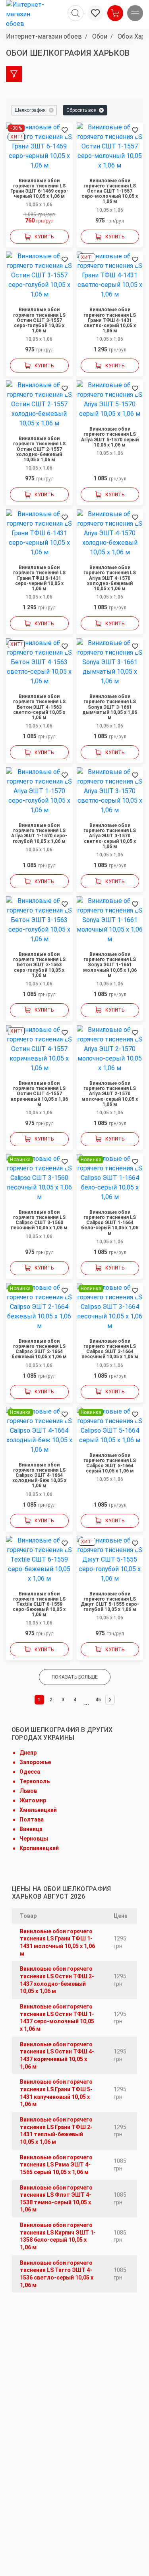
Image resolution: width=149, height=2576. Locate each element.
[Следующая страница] (110, 1700)
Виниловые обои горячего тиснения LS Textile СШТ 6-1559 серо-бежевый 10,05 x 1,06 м (39, 1605)
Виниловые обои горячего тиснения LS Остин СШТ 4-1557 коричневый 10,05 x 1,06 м (39, 1094)
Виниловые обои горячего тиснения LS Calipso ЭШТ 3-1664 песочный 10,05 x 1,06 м (110, 1349)
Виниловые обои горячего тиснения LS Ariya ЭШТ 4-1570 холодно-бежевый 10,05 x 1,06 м (110, 578)
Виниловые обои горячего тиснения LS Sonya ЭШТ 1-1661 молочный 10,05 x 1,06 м (110, 965)
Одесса (30, 1772)
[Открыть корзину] (115, 13)
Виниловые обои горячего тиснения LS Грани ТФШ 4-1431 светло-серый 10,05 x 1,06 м (110, 320)
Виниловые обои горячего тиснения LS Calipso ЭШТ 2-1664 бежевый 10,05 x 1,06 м (39, 1349)
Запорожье (35, 1762)
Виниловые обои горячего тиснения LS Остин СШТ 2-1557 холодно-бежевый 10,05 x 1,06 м (39, 449)
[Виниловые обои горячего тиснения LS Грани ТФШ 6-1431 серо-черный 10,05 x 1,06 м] (39, 533)
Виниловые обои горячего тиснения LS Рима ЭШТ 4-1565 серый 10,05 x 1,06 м (56, 2165)
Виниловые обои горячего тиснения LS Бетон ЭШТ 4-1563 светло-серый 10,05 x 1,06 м (39, 707)
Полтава (32, 1819)
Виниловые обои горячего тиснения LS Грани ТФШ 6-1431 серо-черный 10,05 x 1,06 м (39, 578)
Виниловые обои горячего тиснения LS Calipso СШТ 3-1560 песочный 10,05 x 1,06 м (39, 1220)
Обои (99, 36)
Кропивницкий (39, 1848)
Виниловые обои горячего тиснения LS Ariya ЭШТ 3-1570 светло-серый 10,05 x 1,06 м (110, 836)
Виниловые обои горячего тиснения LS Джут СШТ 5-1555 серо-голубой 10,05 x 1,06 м (110, 1602)
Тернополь (35, 1781)
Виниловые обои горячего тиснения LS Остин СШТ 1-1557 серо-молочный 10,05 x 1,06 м (110, 191)
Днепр (28, 1753)
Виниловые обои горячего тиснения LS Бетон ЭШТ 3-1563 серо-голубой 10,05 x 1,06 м (39, 965)
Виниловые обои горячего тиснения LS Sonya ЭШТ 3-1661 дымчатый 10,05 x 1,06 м (110, 707)
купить (44, 237)
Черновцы (34, 1839)
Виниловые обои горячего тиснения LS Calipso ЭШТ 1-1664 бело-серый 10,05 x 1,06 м (110, 1223)
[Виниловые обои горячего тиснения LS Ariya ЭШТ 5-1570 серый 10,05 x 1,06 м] (110, 400)
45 (98, 1700)
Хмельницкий (38, 1810)
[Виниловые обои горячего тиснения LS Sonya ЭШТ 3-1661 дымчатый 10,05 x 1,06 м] (110, 662)
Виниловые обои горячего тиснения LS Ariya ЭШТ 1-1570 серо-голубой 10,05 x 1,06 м (39, 834)
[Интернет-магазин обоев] (28, 14)
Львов (28, 1791)
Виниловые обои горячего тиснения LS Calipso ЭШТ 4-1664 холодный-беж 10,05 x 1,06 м (39, 1476)
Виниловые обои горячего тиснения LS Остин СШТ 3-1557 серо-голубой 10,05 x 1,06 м (39, 320)
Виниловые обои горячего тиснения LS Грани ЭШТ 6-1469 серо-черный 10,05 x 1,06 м (39, 189)
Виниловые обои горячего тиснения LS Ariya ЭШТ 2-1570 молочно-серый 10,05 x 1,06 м (110, 1094)
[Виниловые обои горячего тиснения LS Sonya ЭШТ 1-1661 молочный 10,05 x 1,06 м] (110, 920)
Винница (31, 1829)
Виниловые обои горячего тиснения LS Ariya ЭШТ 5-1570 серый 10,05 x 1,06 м (110, 437)
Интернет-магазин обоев (44, 36)
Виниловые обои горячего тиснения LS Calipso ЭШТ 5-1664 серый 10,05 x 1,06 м (110, 1464)
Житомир (33, 1800)
